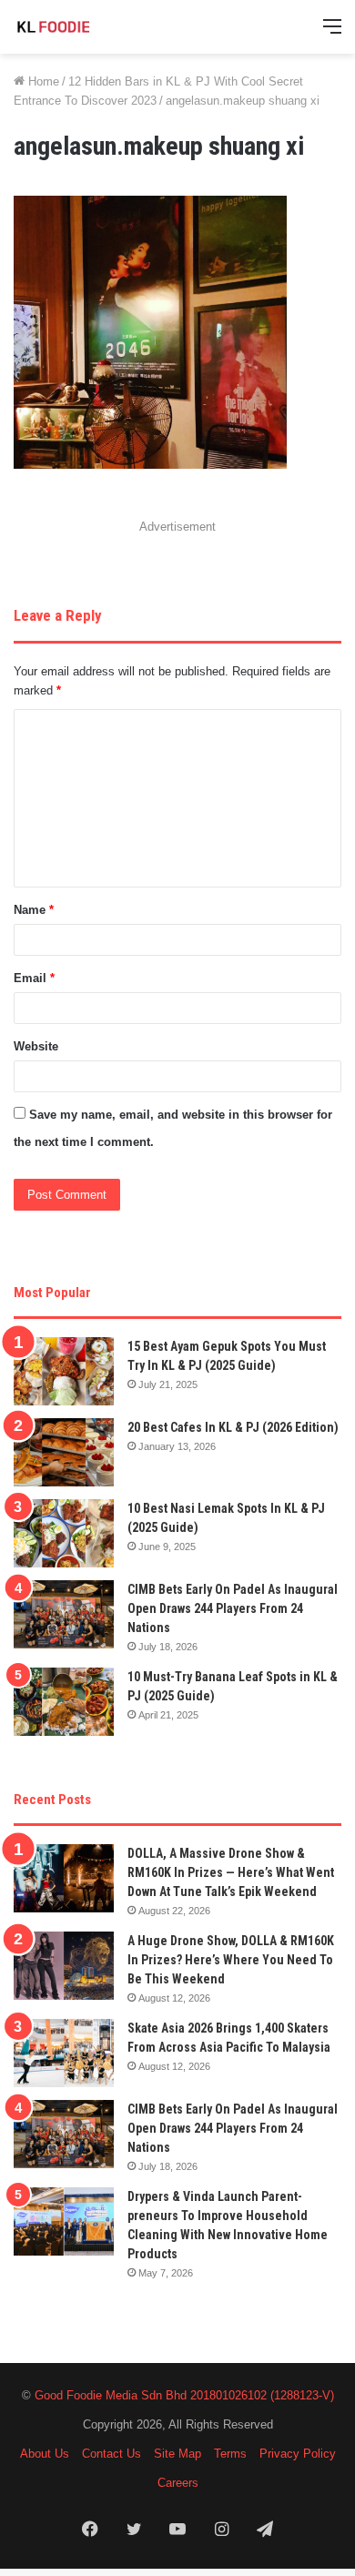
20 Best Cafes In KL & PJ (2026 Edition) (233, 1427)
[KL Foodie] (86, 27)
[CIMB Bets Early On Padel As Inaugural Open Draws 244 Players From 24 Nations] (64, 1614)
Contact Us (112, 2454)
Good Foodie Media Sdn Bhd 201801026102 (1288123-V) (184, 2395)
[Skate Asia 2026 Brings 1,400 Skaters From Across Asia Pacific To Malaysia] (64, 2053)
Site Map (177, 2454)
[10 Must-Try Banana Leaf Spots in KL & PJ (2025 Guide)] (64, 1702)
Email (34, 978)
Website (36, 1046)
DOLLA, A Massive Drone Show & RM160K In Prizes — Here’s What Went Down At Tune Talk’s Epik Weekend (231, 1872)
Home (42, 81)
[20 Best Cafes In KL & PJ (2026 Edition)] (64, 1452)
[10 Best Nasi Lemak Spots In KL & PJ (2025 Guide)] (64, 1533)
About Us (45, 2454)
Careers (178, 2483)
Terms (230, 2454)
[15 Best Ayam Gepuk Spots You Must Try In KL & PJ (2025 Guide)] (64, 1371)
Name (34, 910)
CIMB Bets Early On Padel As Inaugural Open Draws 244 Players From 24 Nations (233, 1608)
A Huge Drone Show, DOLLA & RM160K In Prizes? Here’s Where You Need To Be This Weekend (231, 1960)
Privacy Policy (298, 2454)
